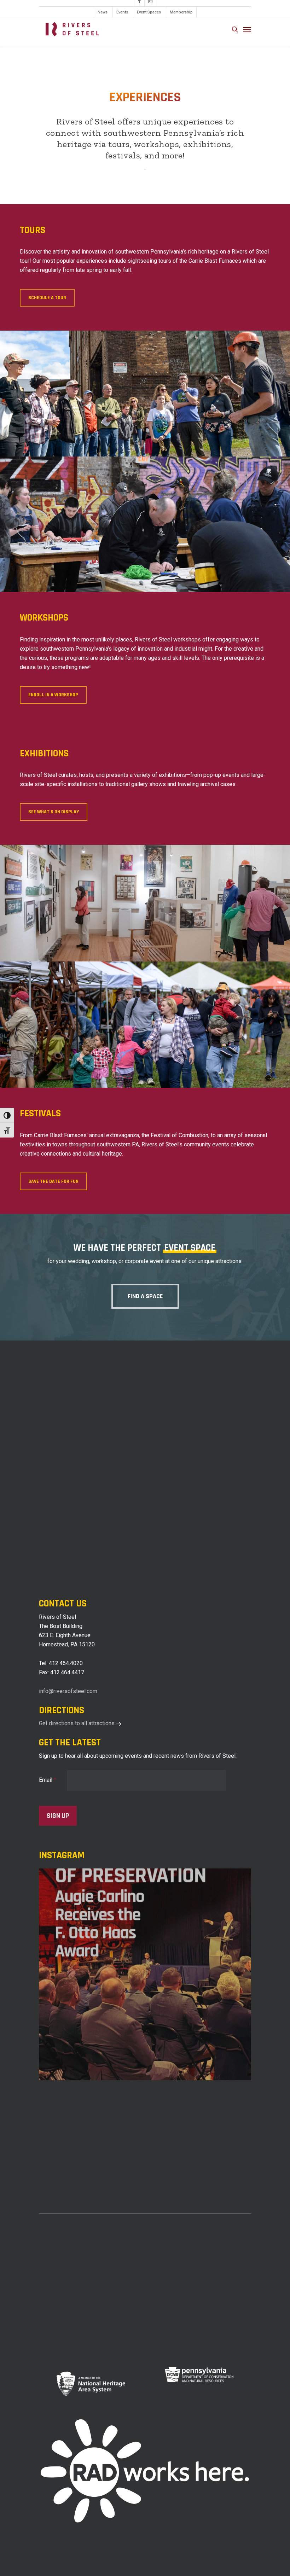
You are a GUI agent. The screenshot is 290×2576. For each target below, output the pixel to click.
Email (48, 1780)
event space (190, 1248)
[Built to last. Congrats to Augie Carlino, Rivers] (145, 1975)
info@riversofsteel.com (68, 1691)
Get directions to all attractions (77, 1723)
